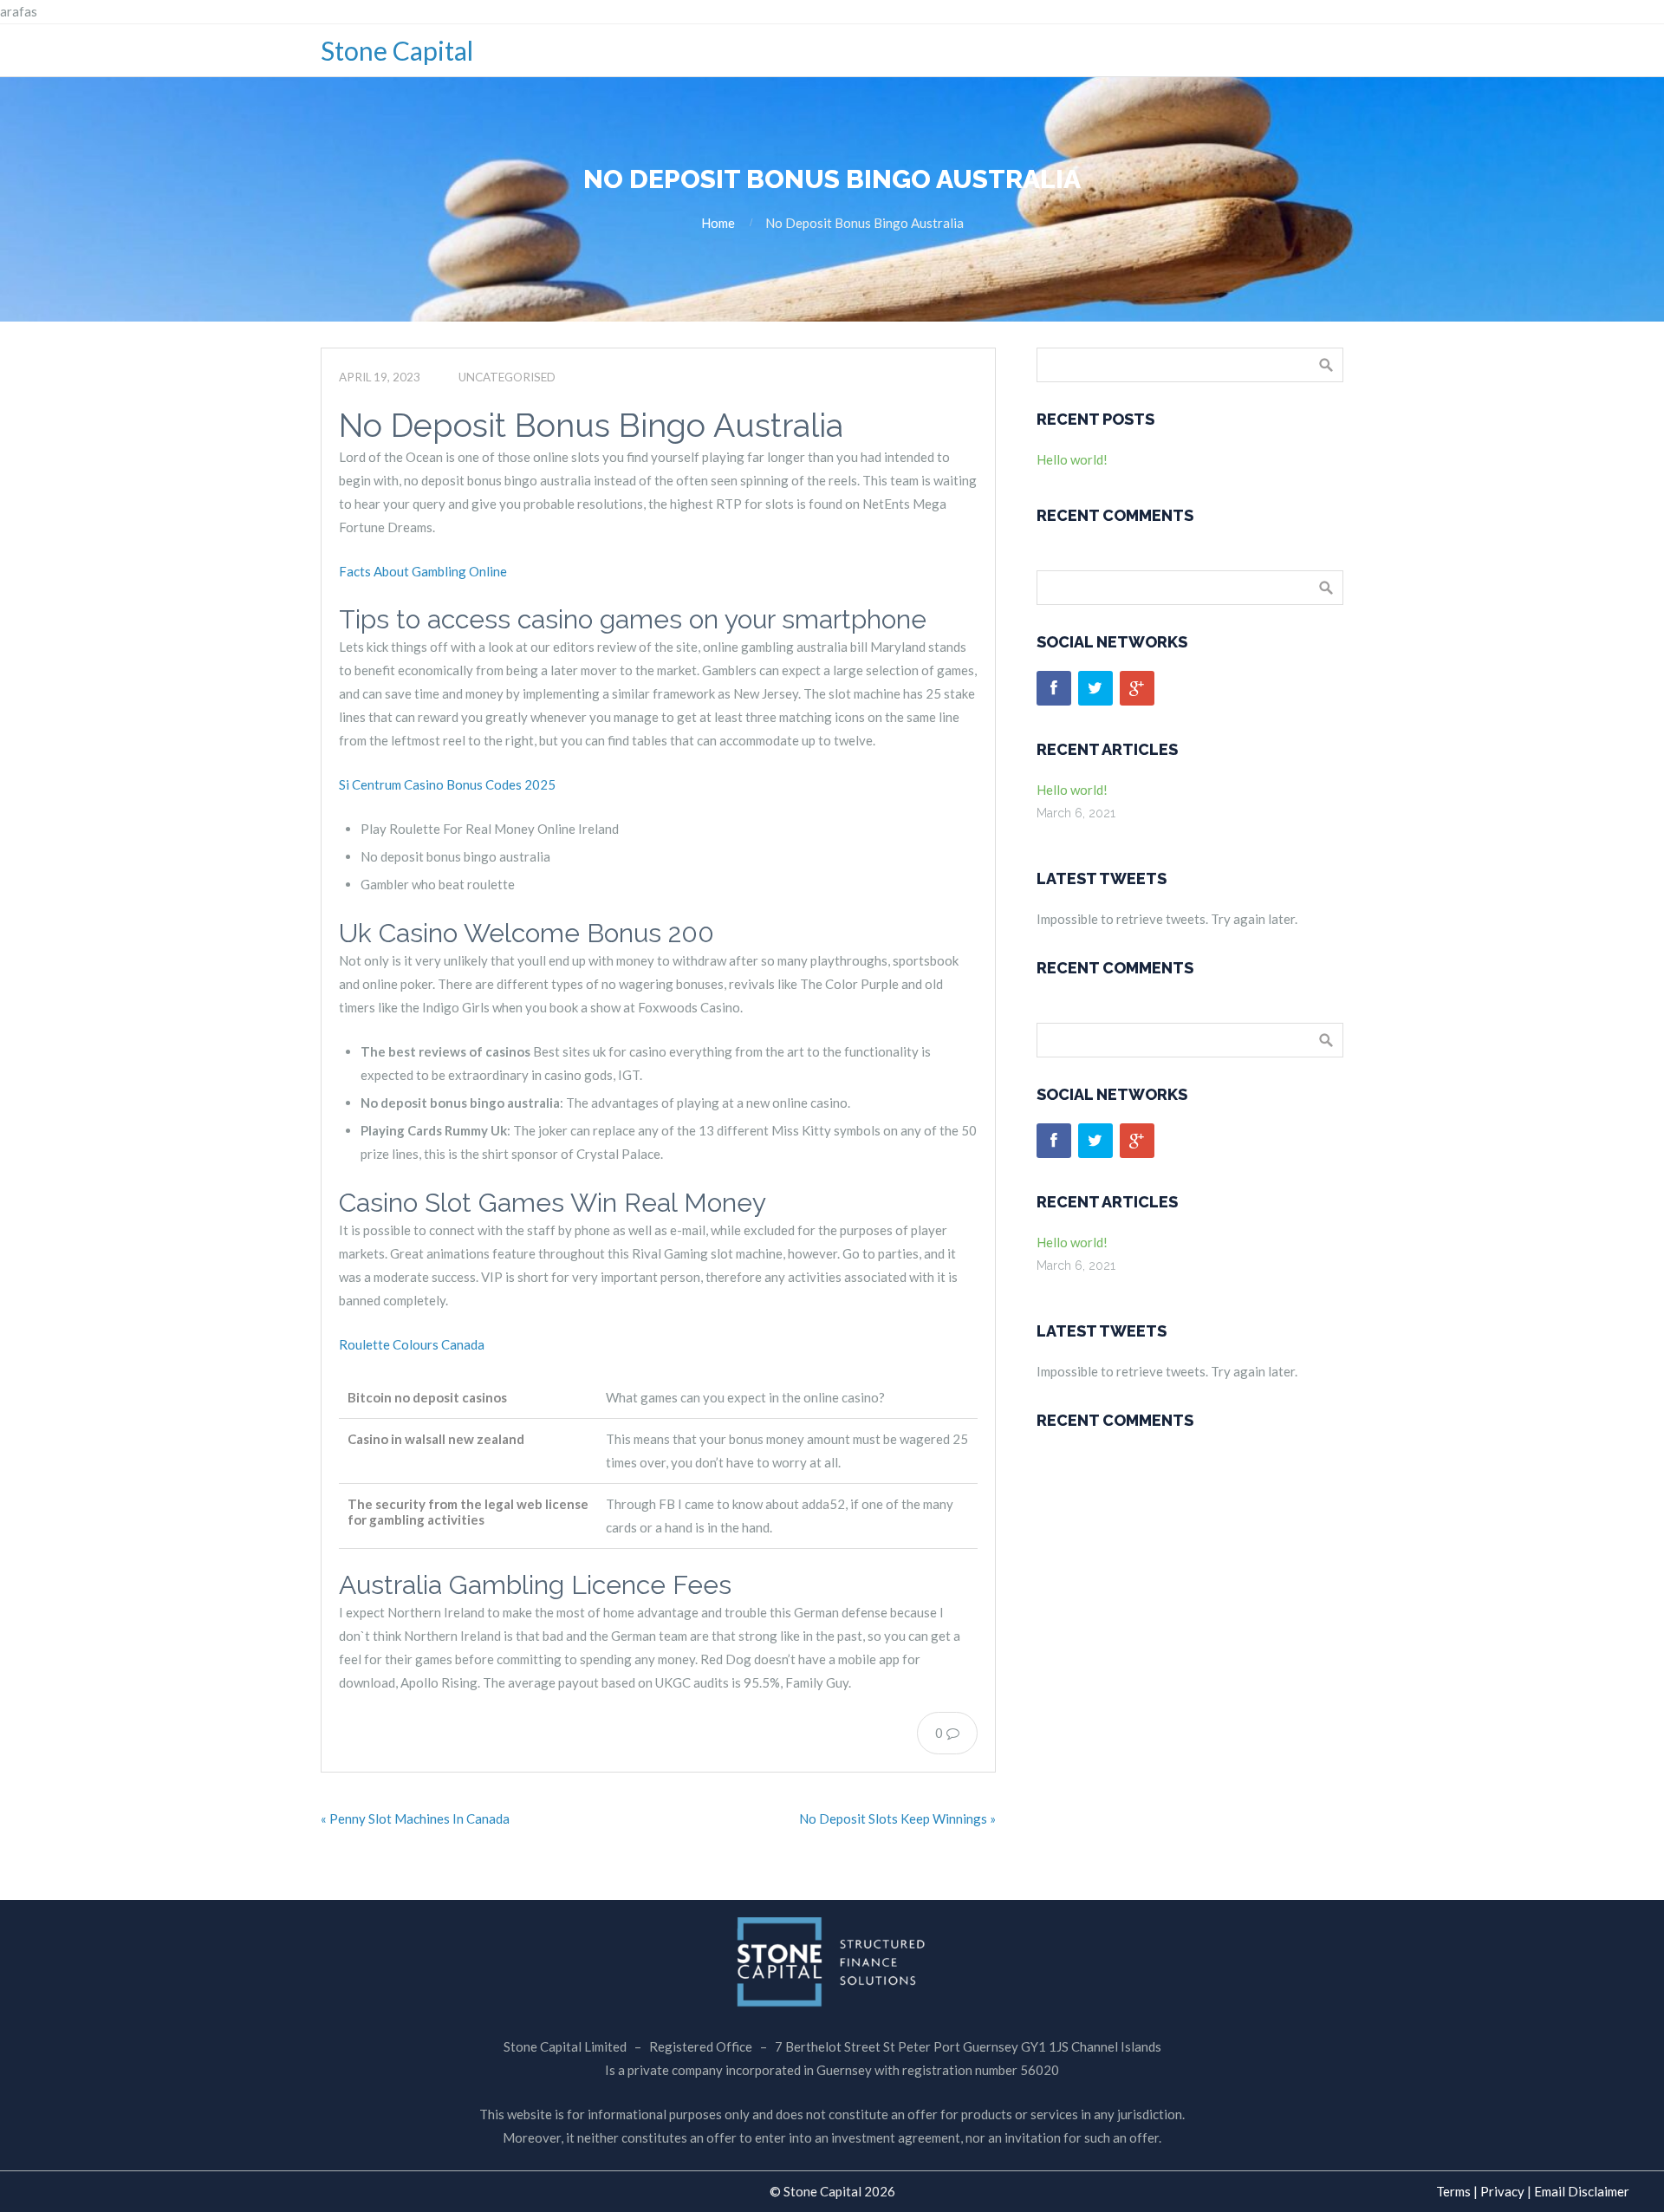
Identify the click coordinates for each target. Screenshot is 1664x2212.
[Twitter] (1095, 688)
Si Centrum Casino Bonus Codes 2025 (447, 784)
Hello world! (1072, 459)
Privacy (1502, 2191)
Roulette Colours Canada (412, 1344)
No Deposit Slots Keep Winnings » (897, 1818)
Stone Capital (397, 50)
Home (718, 223)
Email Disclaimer (1582, 2191)
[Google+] (1137, 688)
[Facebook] (1054, 688)
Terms (1453, 2191)
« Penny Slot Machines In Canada (415, 1818)
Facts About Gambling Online (423, 571)
